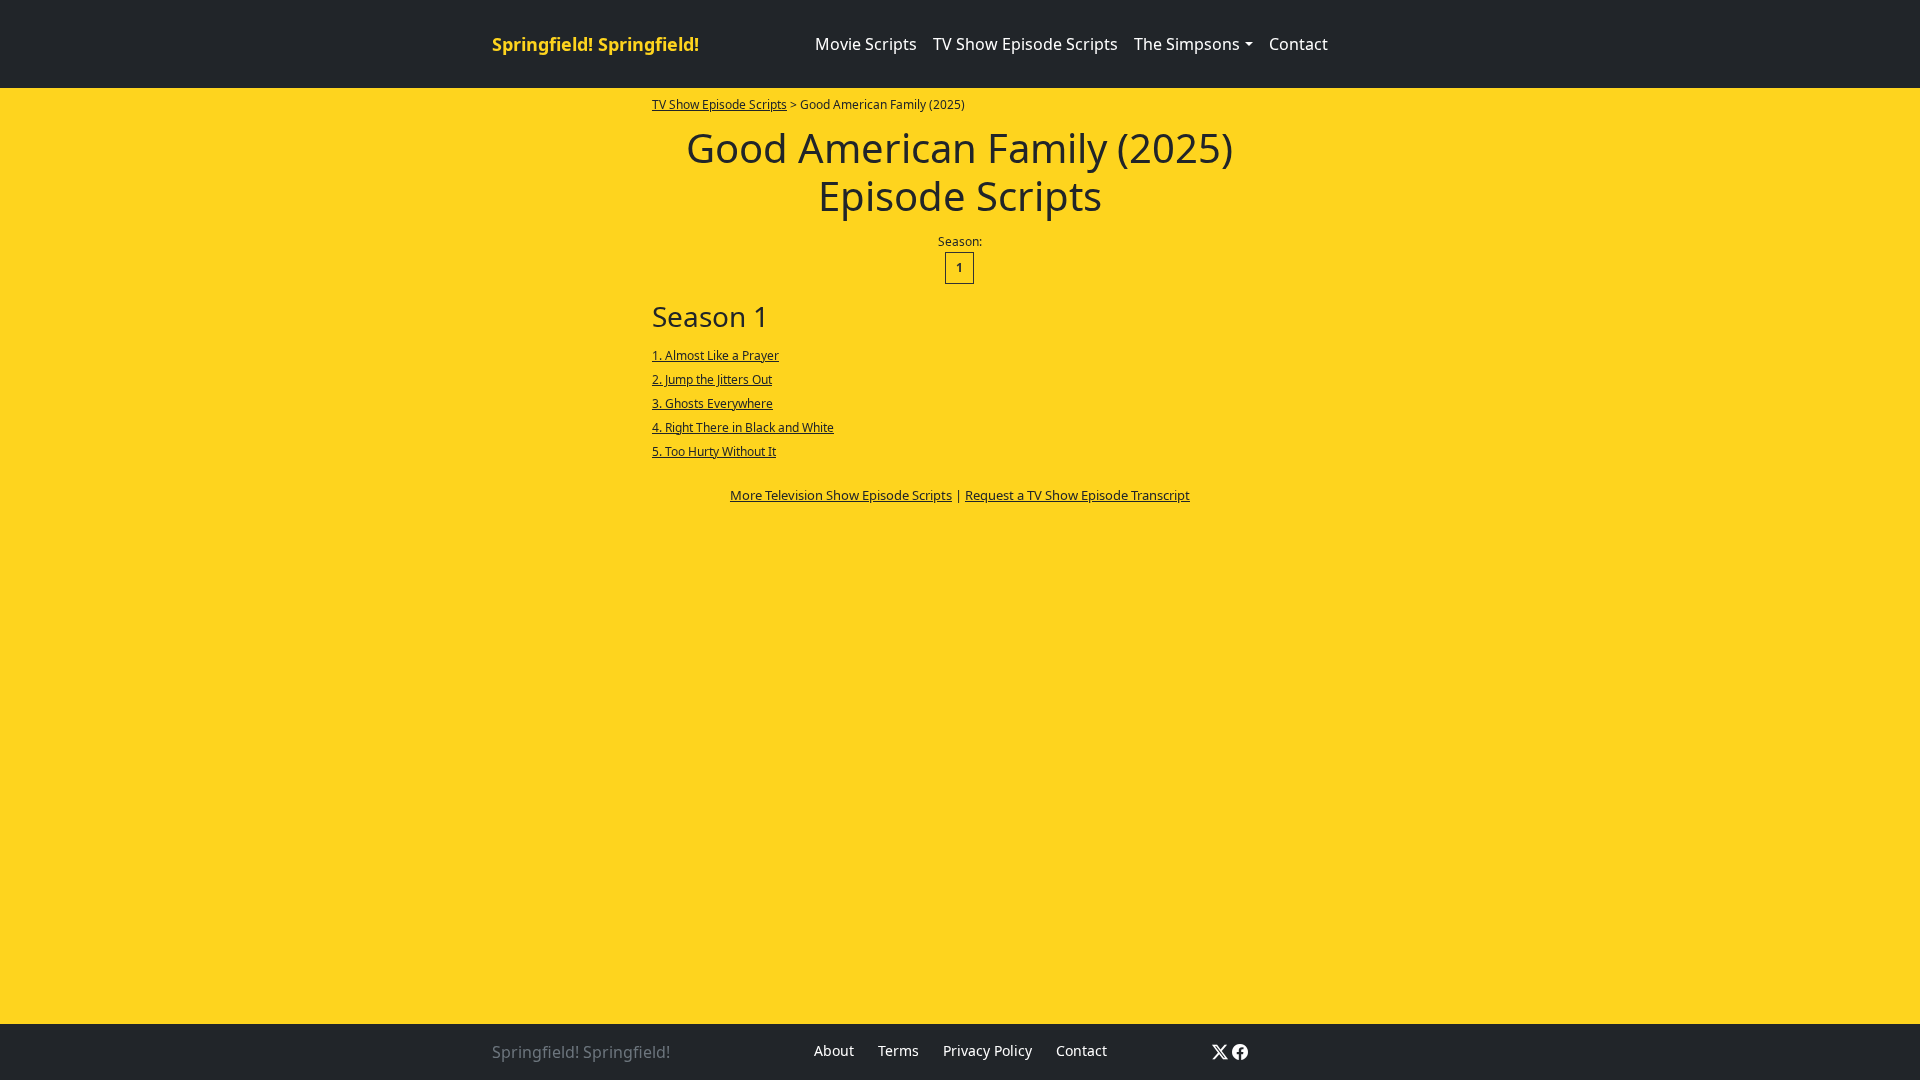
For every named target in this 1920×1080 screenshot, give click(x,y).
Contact (1298, 44)
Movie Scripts (866, 44)
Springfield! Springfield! (595, 44)
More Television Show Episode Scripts (841, 495)
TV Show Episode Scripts (1025, 44)
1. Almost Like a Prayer (715, 355)
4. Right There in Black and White (743, 427)
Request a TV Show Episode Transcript (1077, 495)
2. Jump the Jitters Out (712, 379)
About (834, 1050)
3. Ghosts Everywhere (712, 403)
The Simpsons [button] (1187, 44)
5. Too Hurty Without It (714, 451)
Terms (898, 1050)
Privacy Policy (987, 1050)
